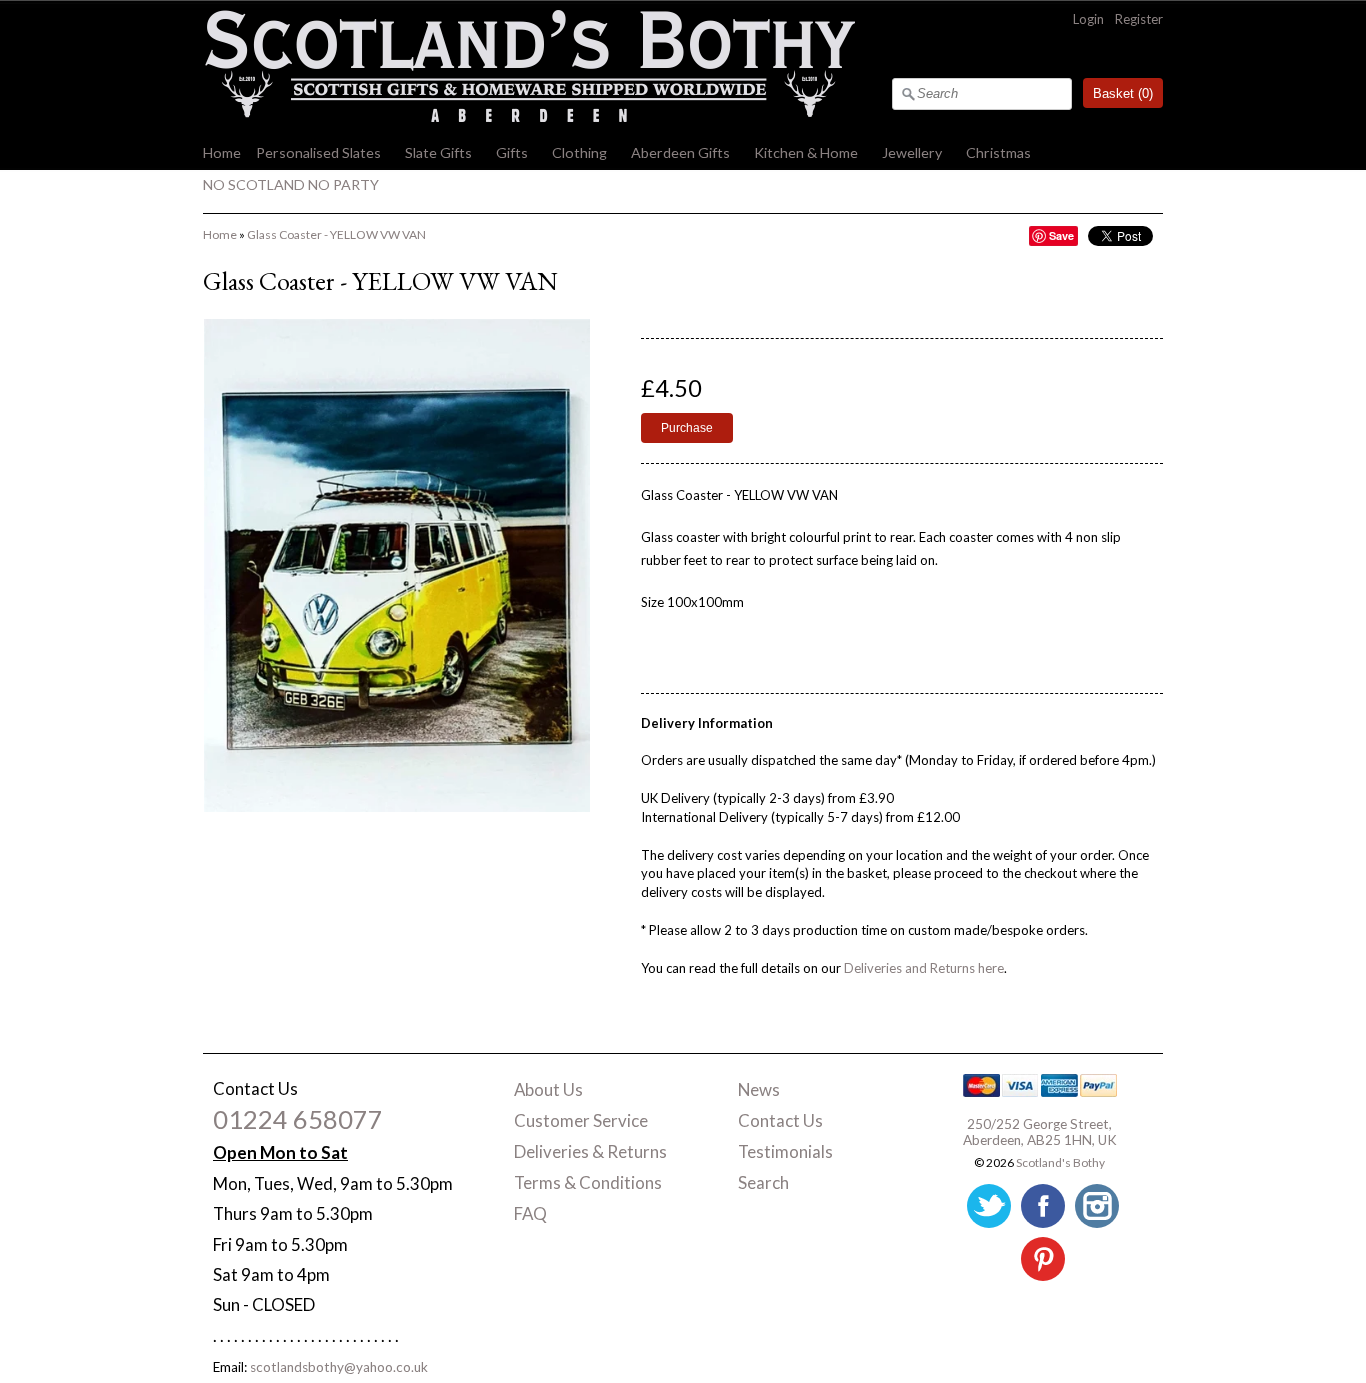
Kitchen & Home (806, 152)
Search (763, 1182)
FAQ (530, 1213)
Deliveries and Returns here (924, 968)
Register (1139, 19)
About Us (548, 1089)
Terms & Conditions (588, 1182)
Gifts (512, 152)
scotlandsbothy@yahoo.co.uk (339, 1367)
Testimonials (785, 1151)
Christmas (998, 152)
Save (1061, 235)
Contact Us (780, 1120)
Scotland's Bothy (1060, 1162)
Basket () (1123, 93)
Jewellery (912, 152)
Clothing (579, 152)
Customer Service (581, 1120)
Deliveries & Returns (590, 1151)
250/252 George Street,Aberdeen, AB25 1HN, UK (1040, 1132)
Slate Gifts (438, 152)
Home (222, 152)
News (759, 1089)
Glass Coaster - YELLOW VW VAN (336, 234)
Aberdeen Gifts (680, 152)
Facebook (1043, 1206)
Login (1088, 19)
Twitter (989, 1206)
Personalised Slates (318, 152)
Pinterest (1043, 1259)
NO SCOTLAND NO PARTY (291, 184)
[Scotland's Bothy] (529, 117)
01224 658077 (298, 1119)
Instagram (1097, 1206)
